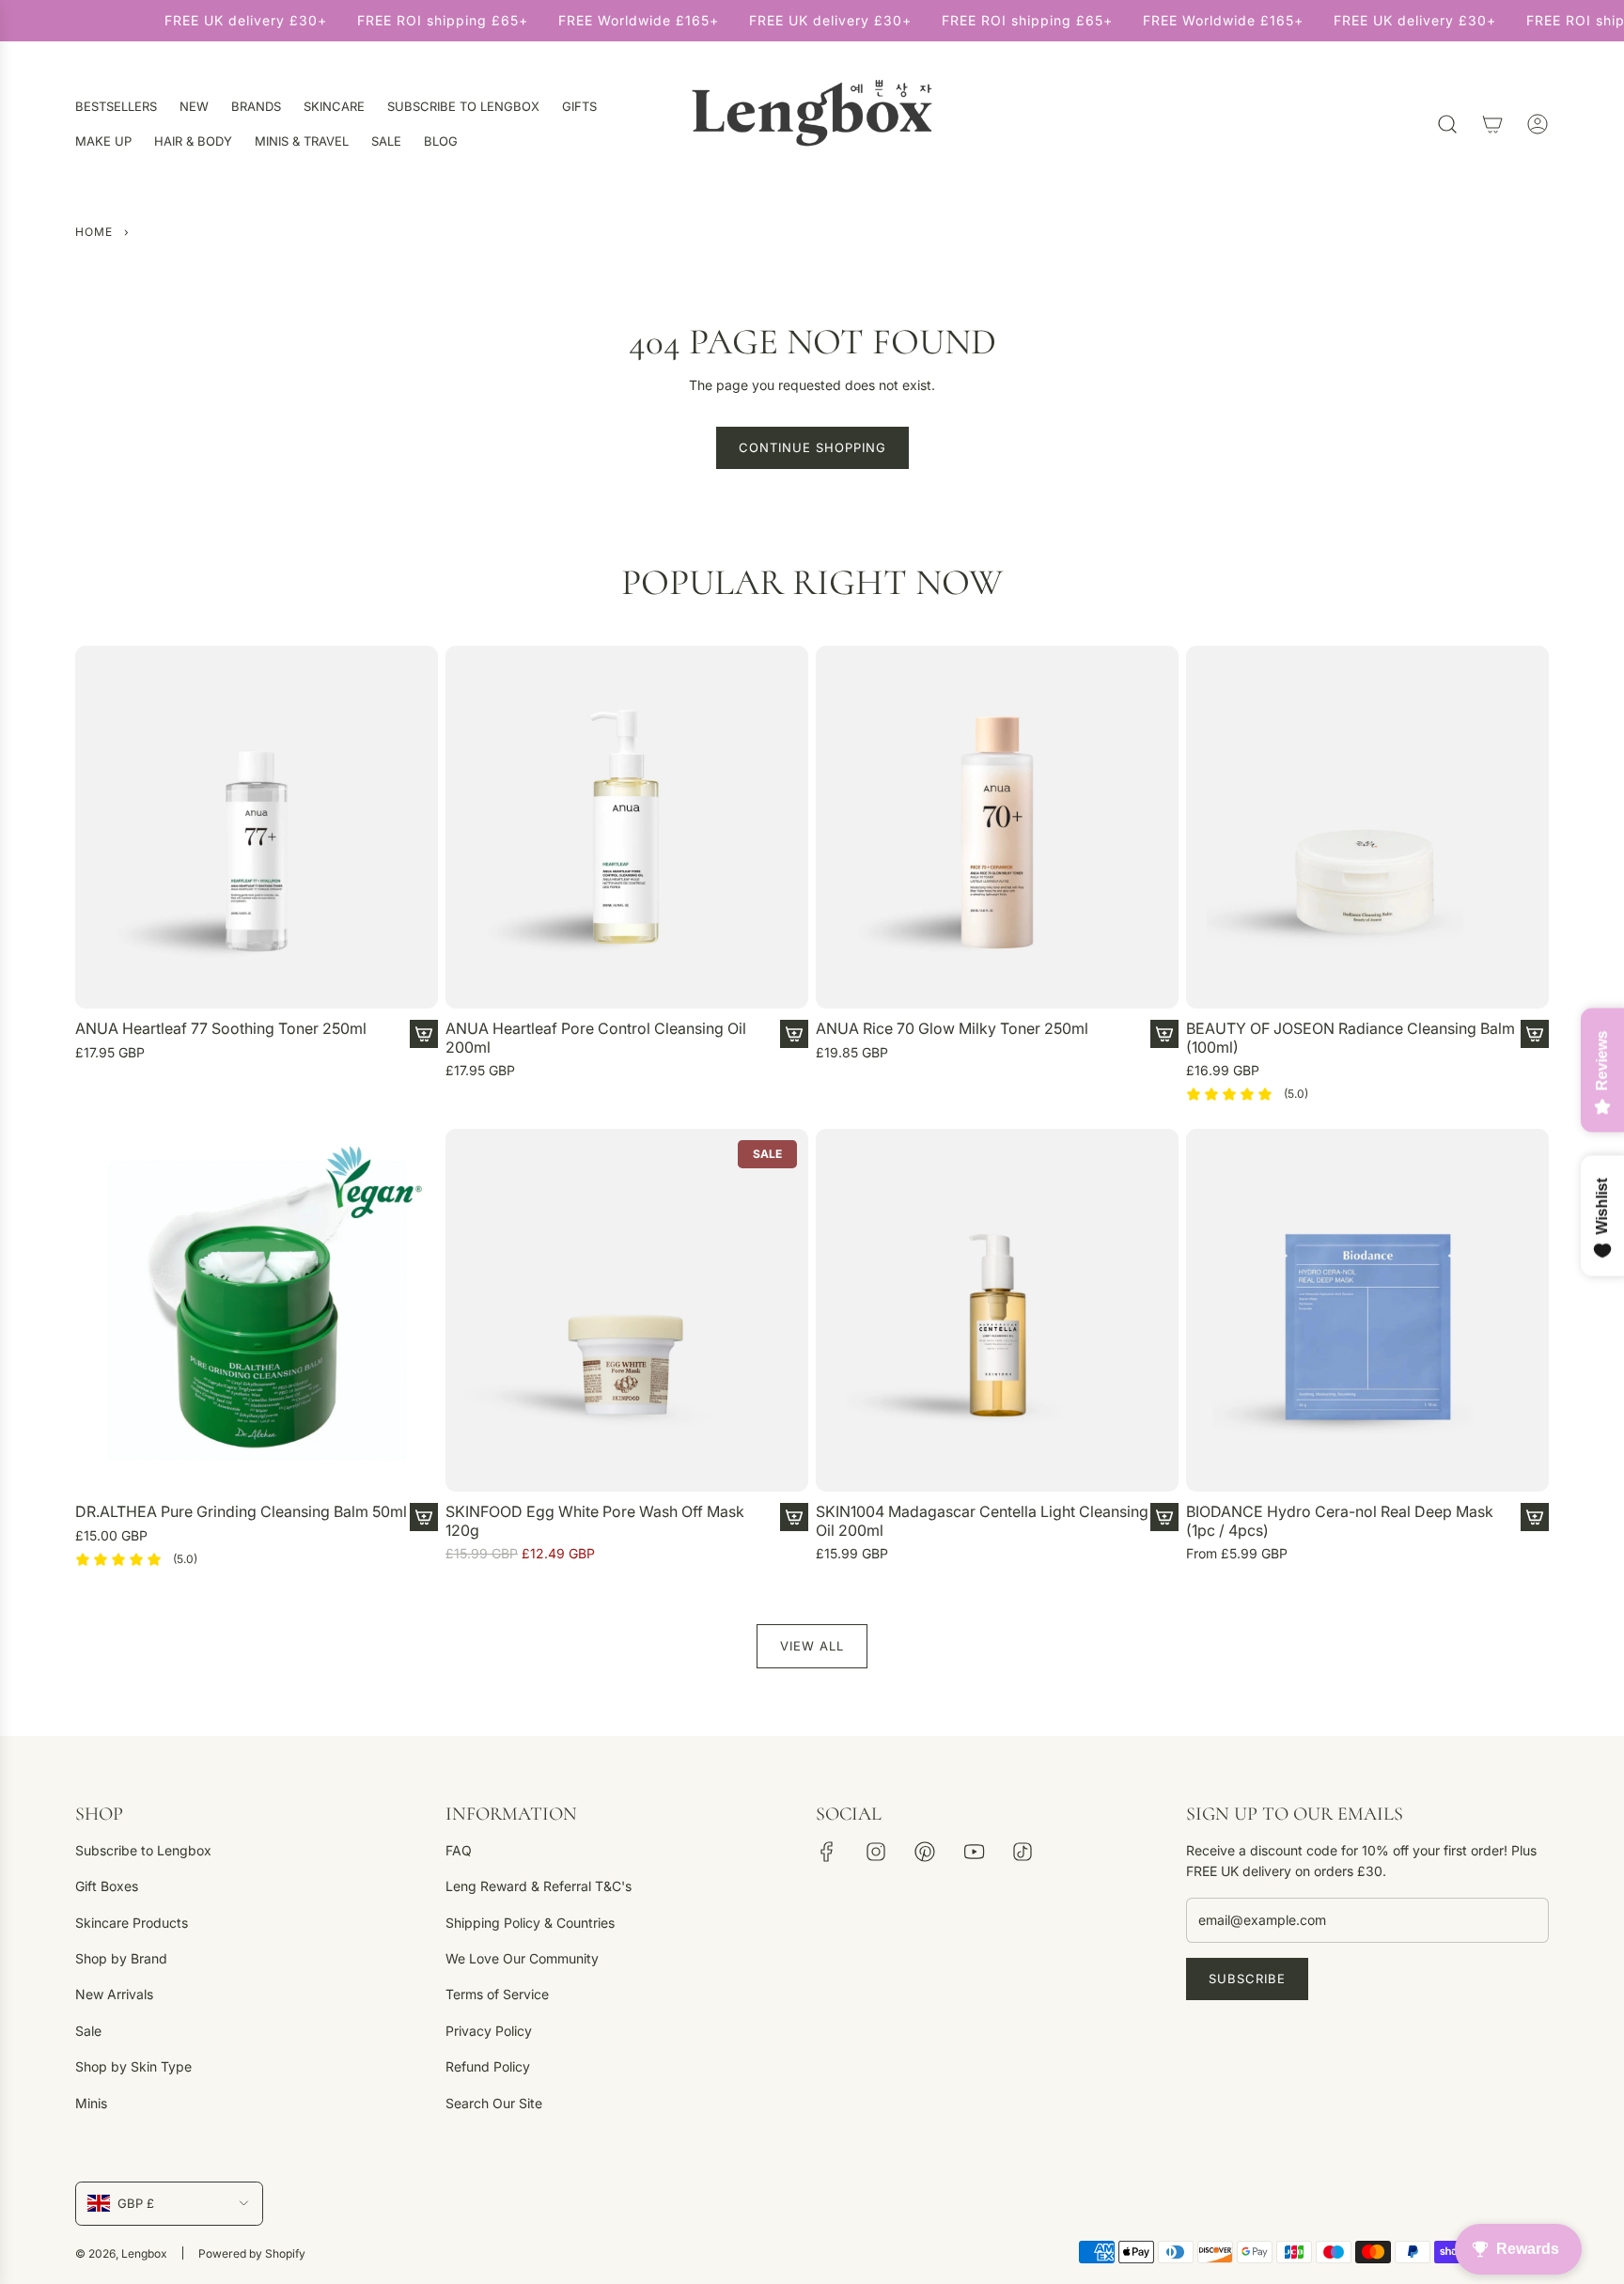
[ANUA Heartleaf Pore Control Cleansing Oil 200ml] (627, 827)
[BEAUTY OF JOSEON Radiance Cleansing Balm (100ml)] (1367, 827)
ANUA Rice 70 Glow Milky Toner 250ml (952, 1029)
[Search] (1447, 124)
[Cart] (1492, 124)
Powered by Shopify (252, 2253)
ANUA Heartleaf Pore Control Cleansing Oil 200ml (596, 1038)
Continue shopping (812, 447)
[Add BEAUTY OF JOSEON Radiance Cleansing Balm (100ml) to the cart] (1535, 1034)
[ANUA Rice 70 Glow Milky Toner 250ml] (997, 827)
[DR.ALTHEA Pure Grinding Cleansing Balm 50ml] (257, 1310)
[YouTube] (974, 1852)
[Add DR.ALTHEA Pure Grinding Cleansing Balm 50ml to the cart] (424, 1517)
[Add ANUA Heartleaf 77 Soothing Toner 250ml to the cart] (424, 1034)
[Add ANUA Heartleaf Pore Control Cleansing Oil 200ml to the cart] (794, 1034)
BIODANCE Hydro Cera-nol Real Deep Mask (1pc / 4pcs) (1340, 1521)
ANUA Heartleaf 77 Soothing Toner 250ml (221, 1029)
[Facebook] (827, 1852)
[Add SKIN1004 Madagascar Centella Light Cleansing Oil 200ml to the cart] (1164, 1517)
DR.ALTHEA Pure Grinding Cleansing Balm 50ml (241, 1512)
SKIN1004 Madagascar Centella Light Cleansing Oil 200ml (982, 1521)
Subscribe (1247, 1979)
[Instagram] (876, 1852)
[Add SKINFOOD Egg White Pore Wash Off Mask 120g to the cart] (794, 1517)
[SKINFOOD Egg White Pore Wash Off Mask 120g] (627, 1310)
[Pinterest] (925, 1852)
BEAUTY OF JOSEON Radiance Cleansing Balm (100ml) (1351, 1038)
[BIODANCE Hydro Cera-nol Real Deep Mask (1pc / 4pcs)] (1367, 1310)
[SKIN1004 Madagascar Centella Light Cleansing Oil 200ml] (997, 1310)
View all (812, 1646)
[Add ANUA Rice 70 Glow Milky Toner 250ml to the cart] (1164, 1034)
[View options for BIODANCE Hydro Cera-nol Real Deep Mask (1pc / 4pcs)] (1535, 1517)
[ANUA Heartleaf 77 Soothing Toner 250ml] (257, 827)
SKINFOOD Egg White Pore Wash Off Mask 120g (595, 1521)
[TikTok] (1023, 1852)
